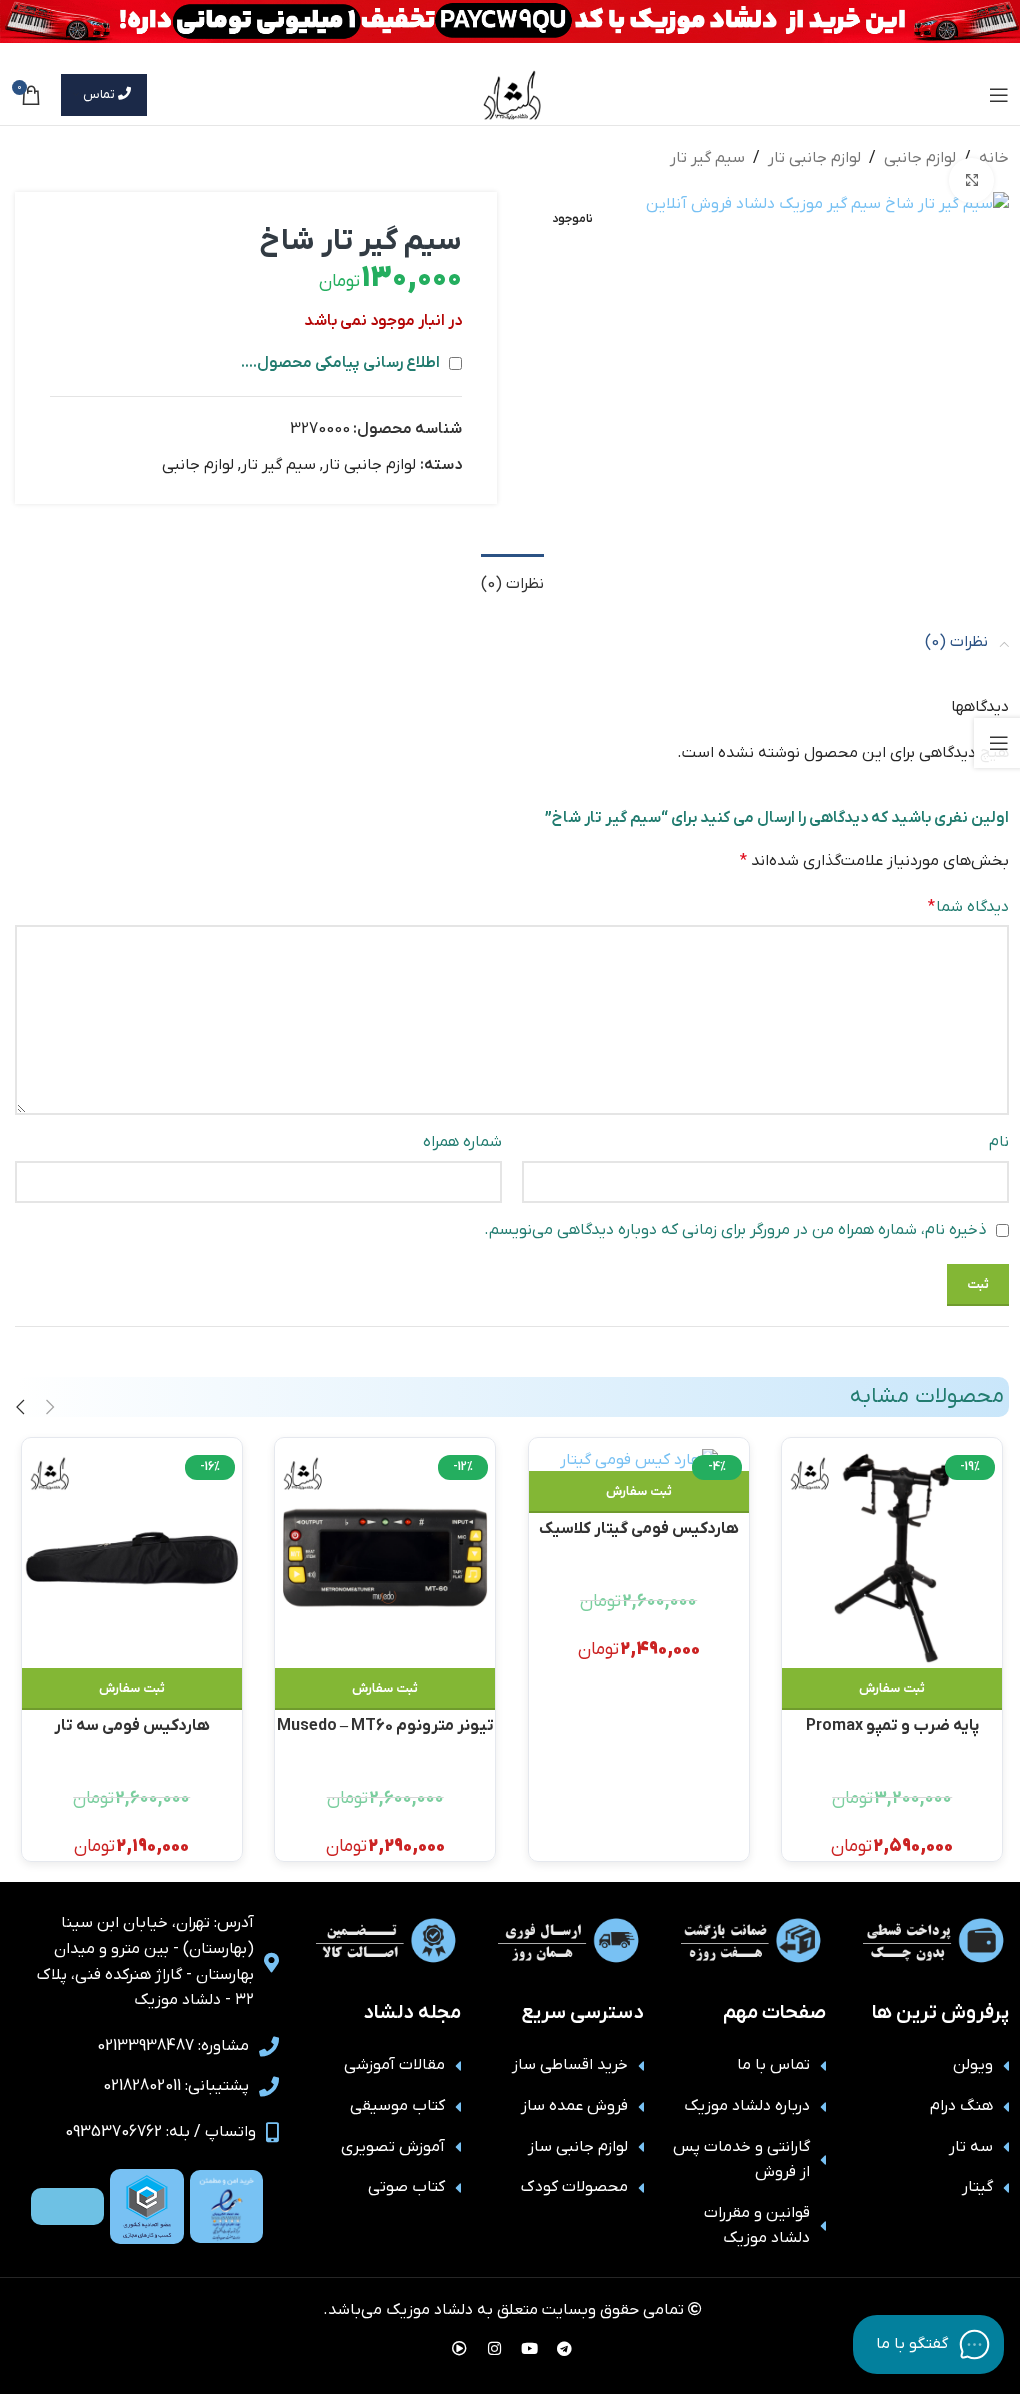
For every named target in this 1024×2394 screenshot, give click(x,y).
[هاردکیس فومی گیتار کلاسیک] (639, 1459)
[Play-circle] (460, 2349)
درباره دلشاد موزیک (747, 2106)
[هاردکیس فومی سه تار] (132, 1558)
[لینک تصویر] (226, 2206)
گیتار (977, 2187)
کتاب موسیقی (397, 2106)
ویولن (973, 2065)
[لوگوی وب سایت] (512, 94)
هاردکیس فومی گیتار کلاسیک (639, 1529)
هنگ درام (961, 2106)
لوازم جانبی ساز (578, 2147)
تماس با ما (773, 2065)
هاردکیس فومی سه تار (132, 1726)
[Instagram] (495, 2349)
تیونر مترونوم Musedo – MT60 (385, 1726)
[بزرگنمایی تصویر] (971, 180)
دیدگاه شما (968, 907)
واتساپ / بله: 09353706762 (160, 2132)
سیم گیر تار (707, 158)
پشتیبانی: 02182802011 (176, 2086)
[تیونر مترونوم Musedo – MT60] (385, 1558)
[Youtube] (530, 2349)
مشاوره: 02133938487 (173, 2046)
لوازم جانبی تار (814, 158)
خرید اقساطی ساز (570, 2065)
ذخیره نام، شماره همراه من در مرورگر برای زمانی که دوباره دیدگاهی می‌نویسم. (735, 1230)
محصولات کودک (574, 2187)
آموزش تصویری (393, 2147)
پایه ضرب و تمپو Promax (892, 1726)
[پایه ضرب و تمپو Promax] (892, 1558)
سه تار (971, 2147)
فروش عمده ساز (574, 2106)
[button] (892, 1689)
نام (999, 1142)
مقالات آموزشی (394, 2065)
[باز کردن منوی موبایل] (999, 95)
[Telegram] (565, 2349)
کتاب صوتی (406, 2187)
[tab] (512, 582)
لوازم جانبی (920, 158)
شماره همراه (462, 1142)
